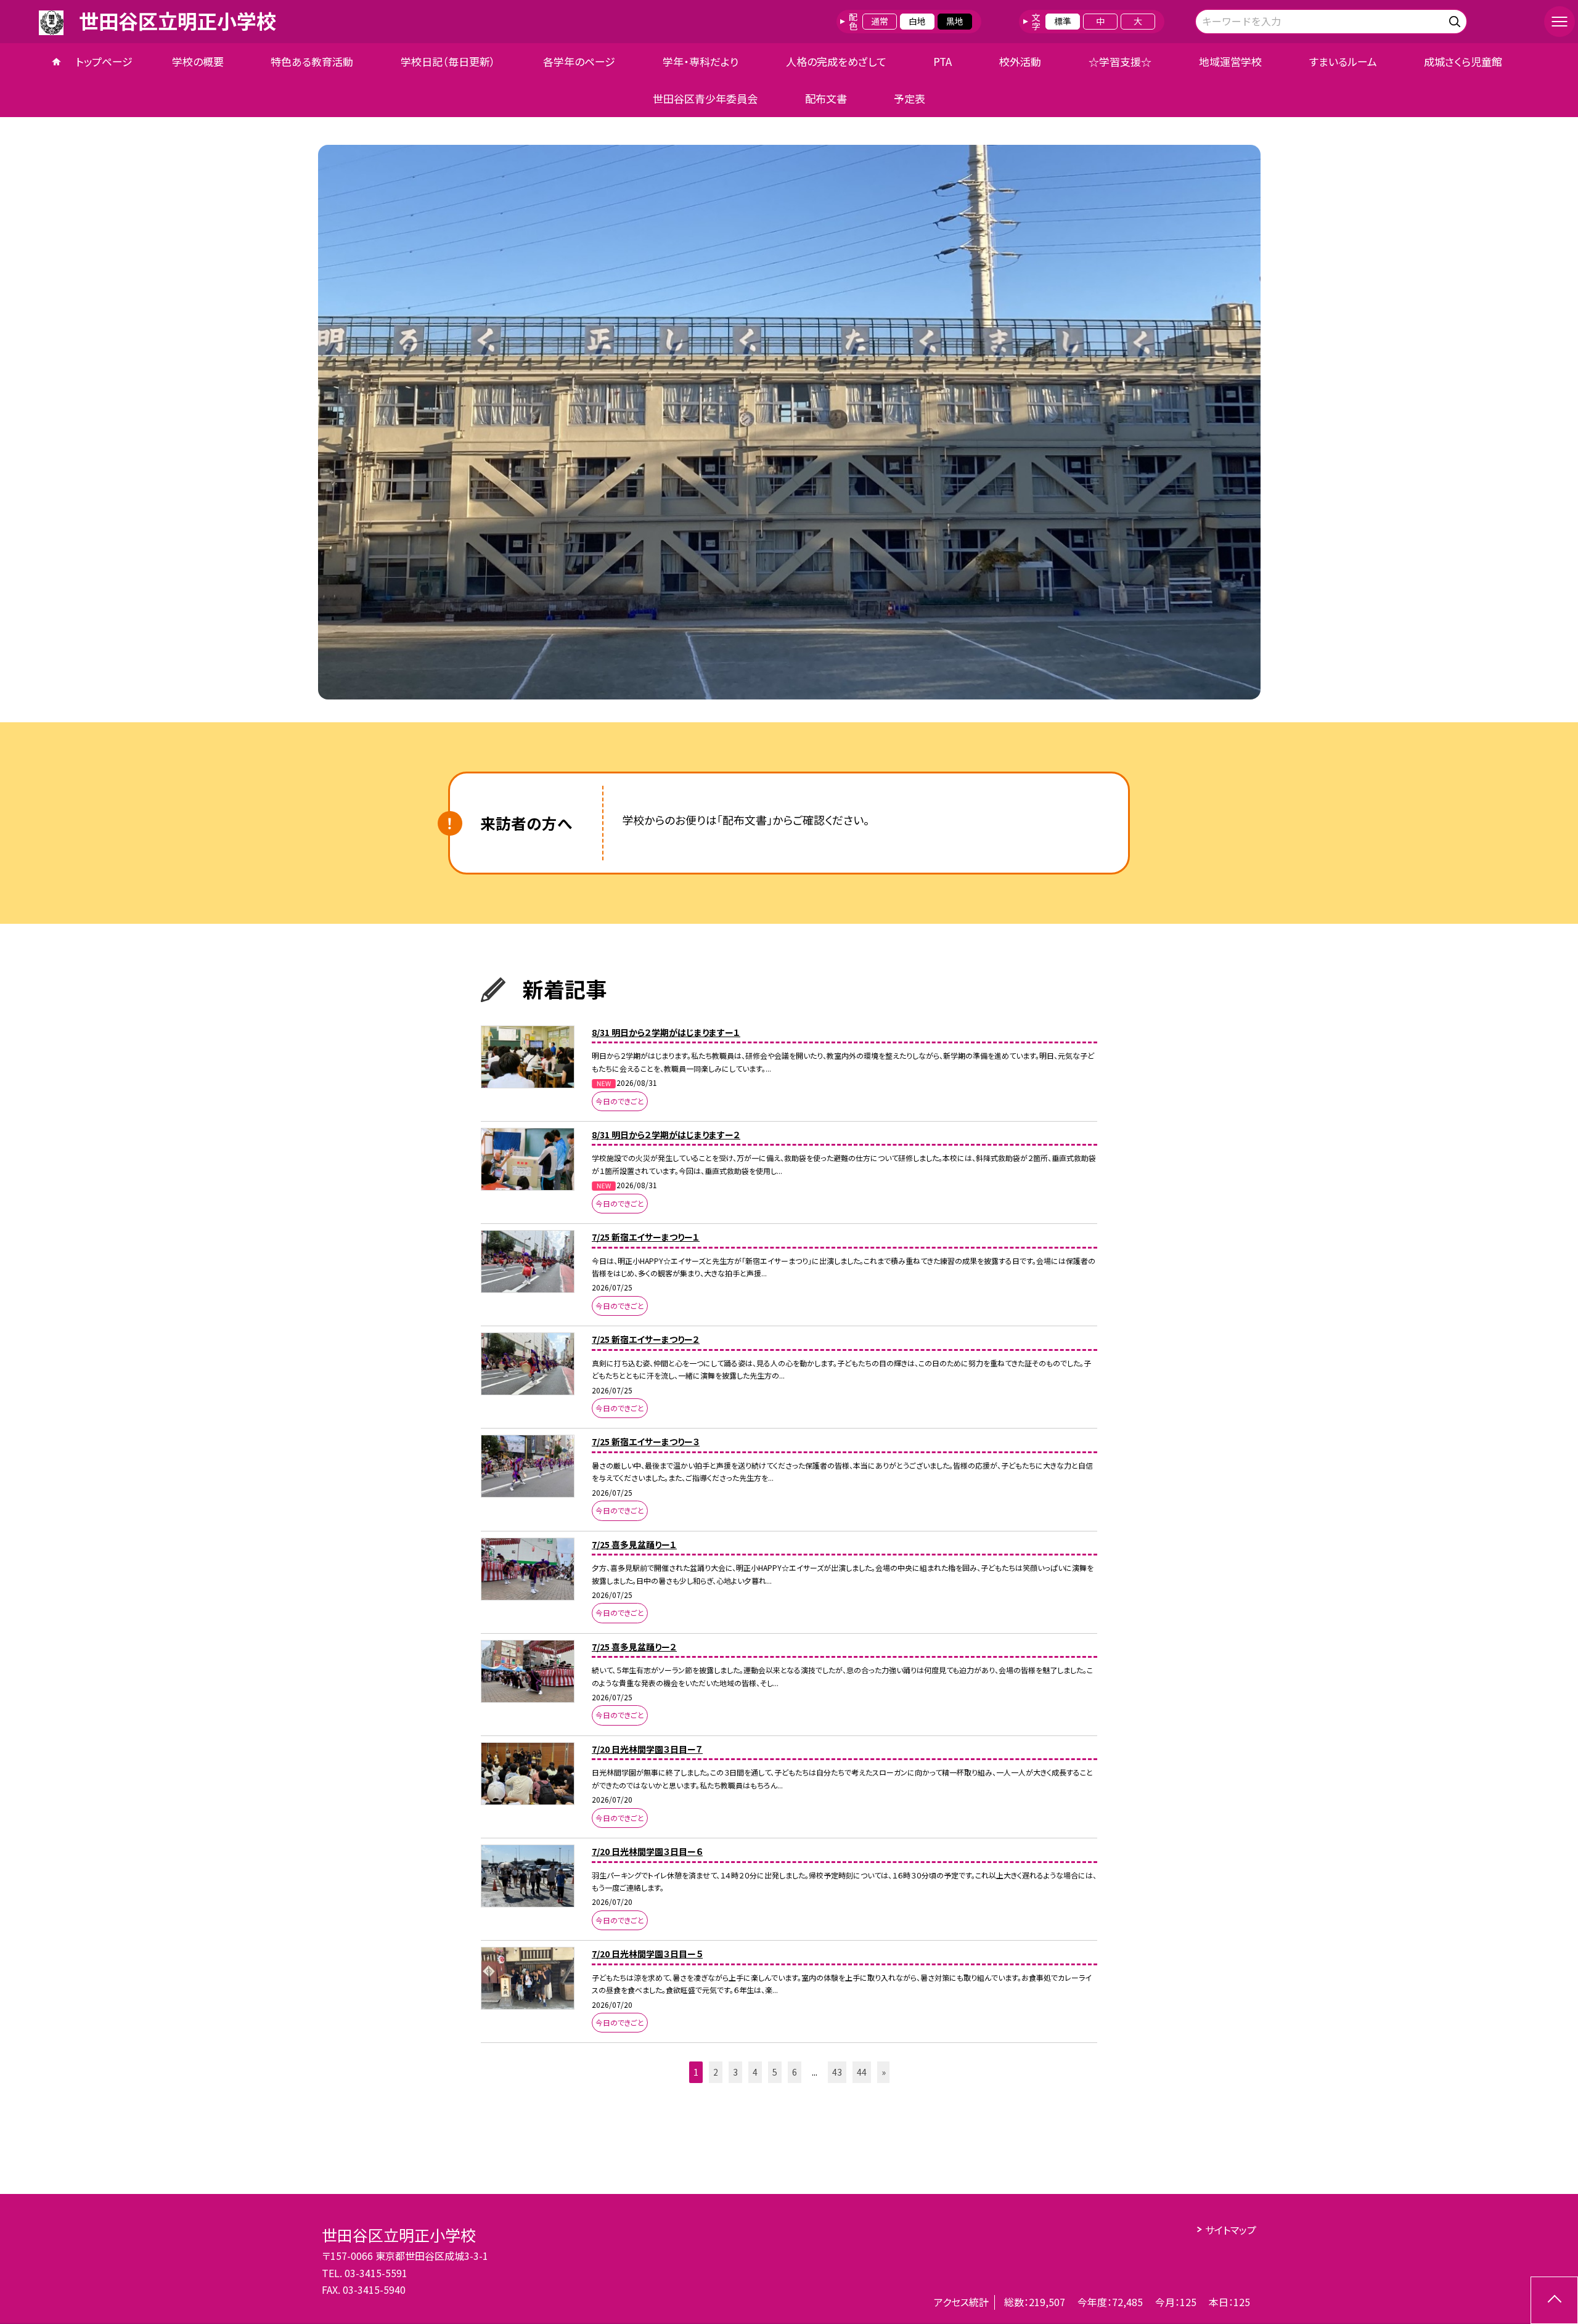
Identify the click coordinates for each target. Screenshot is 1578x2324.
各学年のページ (579, 61)
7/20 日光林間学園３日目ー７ (647, 1749)
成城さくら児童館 (1463, 61)
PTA (942, 61)
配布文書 (826, 98)
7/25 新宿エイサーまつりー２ (646, 1339)
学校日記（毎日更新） (448, 61)
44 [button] (862, 2072)
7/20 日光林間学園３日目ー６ (647, 1851)
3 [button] (735, 2072)
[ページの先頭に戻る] (1554, 2300)
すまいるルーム (1343, 61)
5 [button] (775, 2072)
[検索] (1456, 19)
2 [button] (716, 2072)
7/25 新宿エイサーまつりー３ (646, 1441)
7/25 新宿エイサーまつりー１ (646, 1237)
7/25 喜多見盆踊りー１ (634, 1544)
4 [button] (755, 2072)
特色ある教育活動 (312, 61)
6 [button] (795, 2072)
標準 (1063, 21)
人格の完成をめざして (836, 61)
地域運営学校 (1230, 61)
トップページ (104, 61)
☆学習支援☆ (1120, 61)
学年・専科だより (701, 61)
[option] (789, 422)
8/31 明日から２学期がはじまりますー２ (666, 1135)
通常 (880, 21)
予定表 (910, 98)
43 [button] (837, 2072)
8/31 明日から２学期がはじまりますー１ (666, 1032)
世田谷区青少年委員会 (705, 98)
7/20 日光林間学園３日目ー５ (647, 1954)
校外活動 (1020, 61)
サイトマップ (1231, 2230)
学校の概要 (198, 61)
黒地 (955, 21)
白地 (917, 21)
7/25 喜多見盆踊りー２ (634, 1647)
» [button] (884, 2072)
